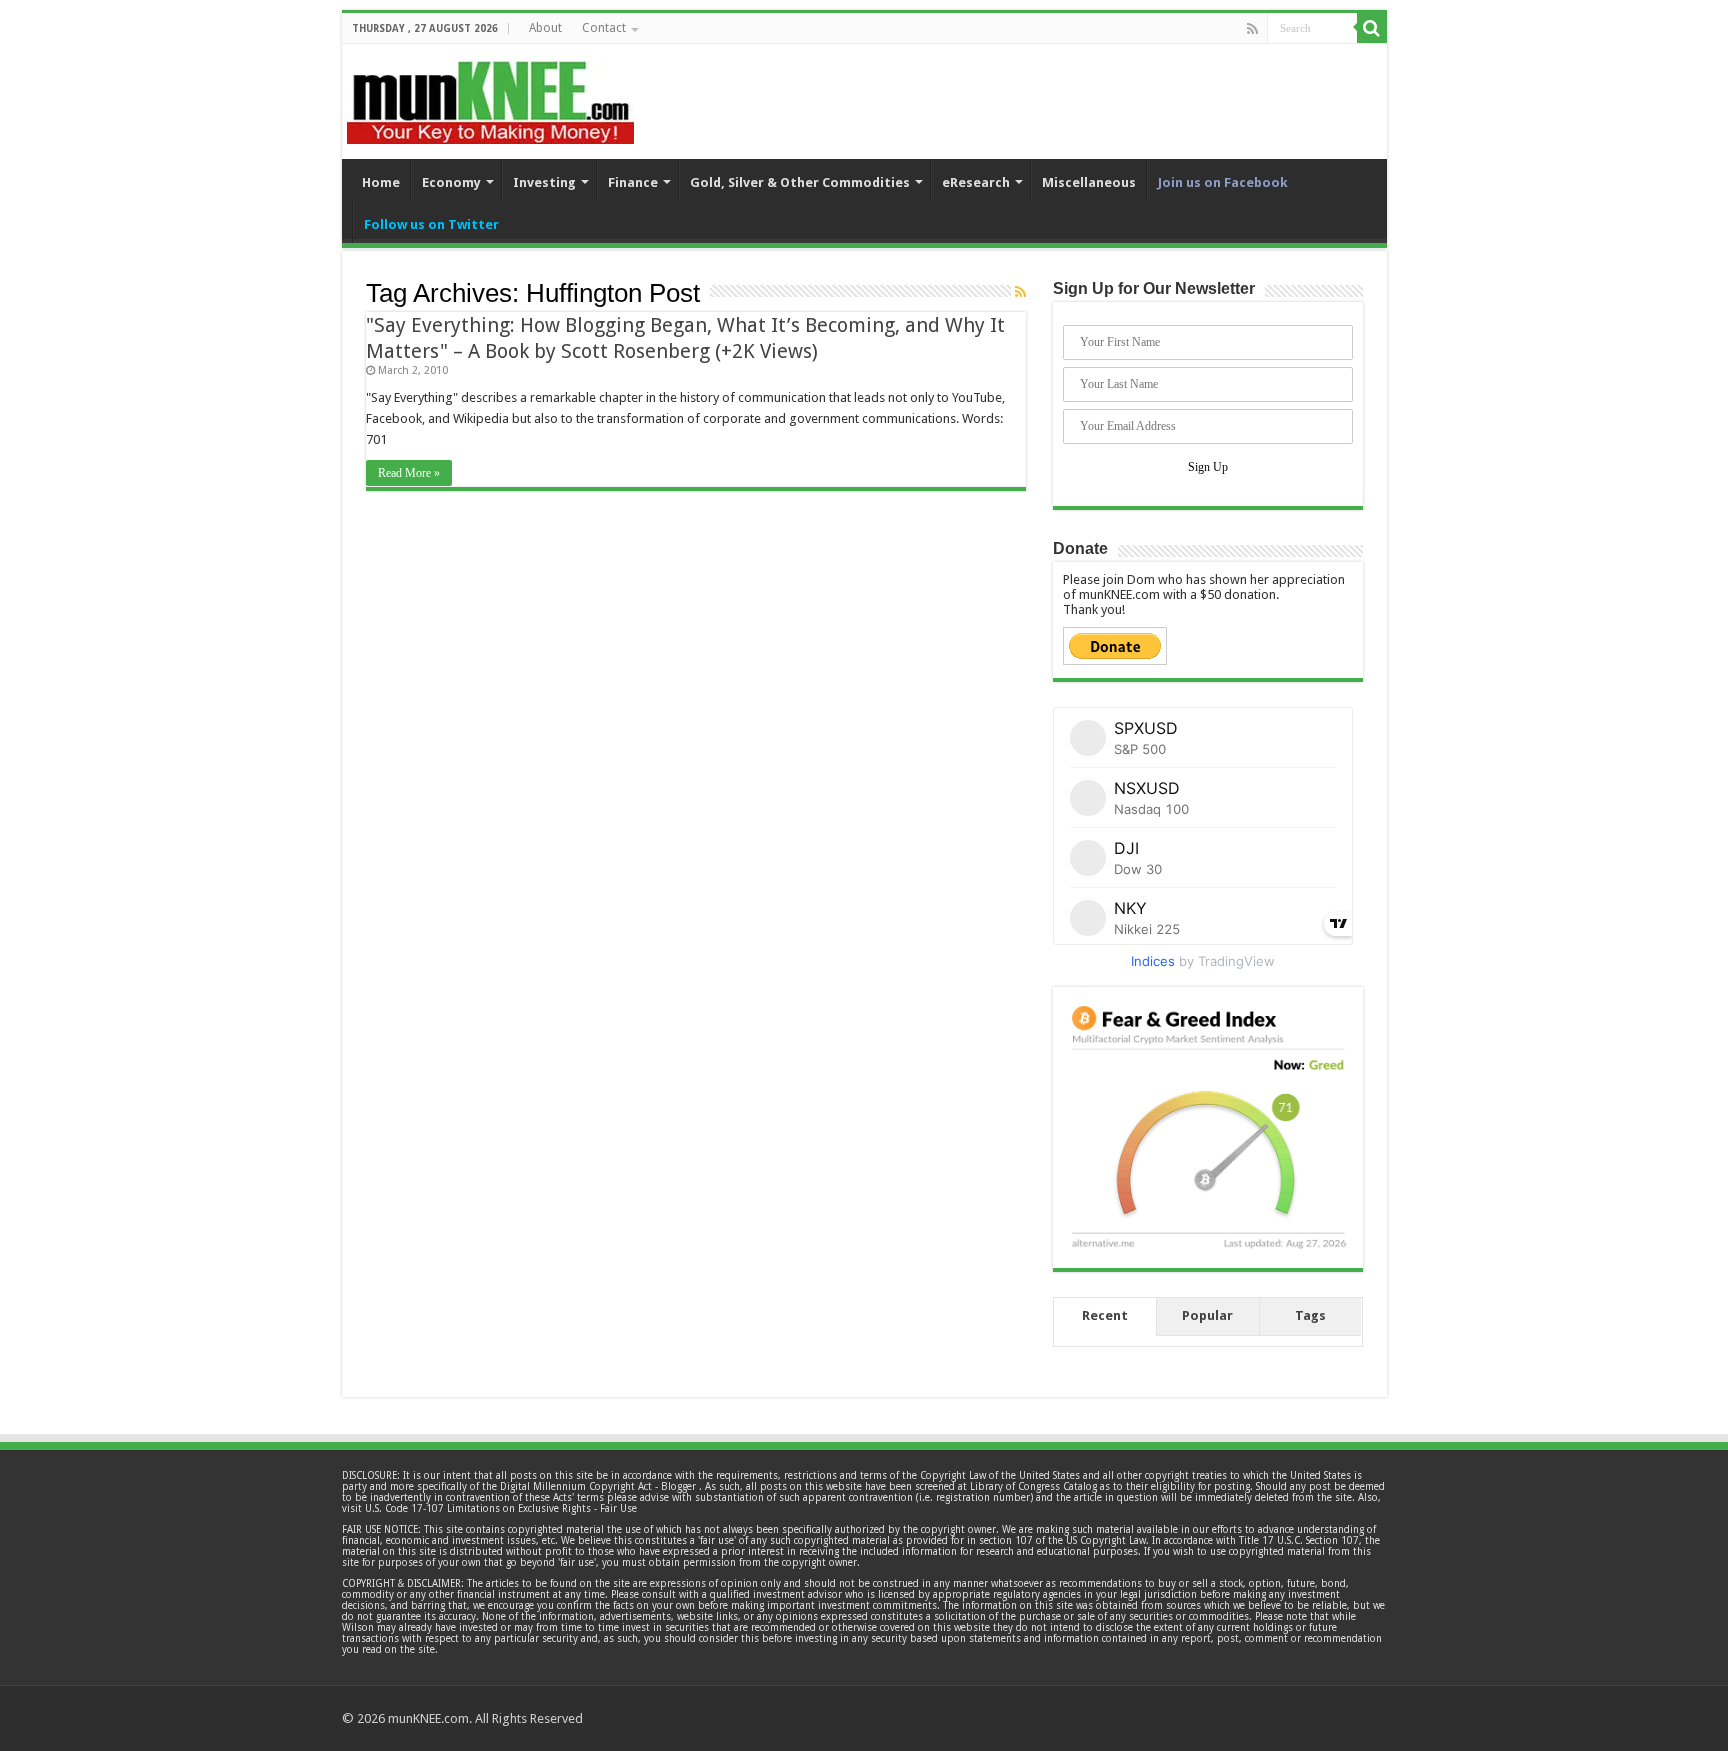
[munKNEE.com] (490, 95)
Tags (1310, 1315)
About (545, 28)
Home (381, 182)
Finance (633, 182)
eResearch (976, 182)
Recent (1105, 1315)
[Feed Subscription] (1020, 292)
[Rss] (1252, 29)
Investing (544, 182)
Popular (1207, 1315)
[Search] (1372, 28)
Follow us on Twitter (431, 224)
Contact (604, 28)
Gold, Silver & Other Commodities (800, 182)
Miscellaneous (1089, 182)
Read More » (409, 473)
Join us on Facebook (1223, 182)
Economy (451, 182)
